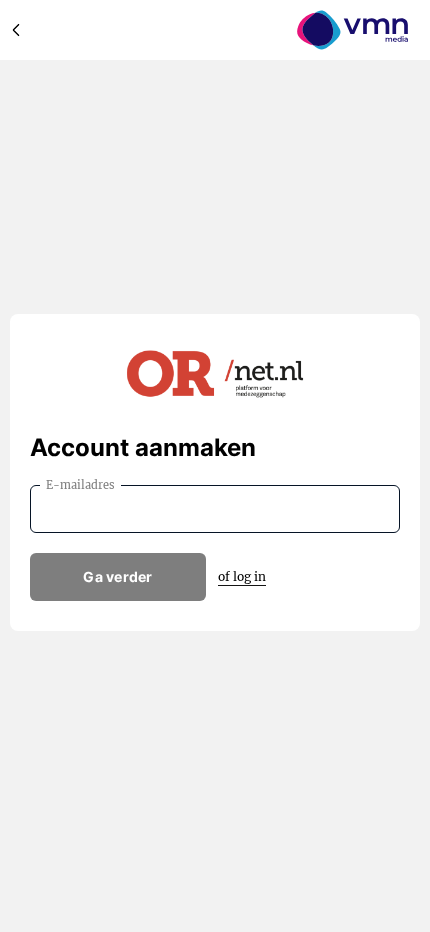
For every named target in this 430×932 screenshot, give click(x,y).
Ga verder (118, 576)
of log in (242, 576)
